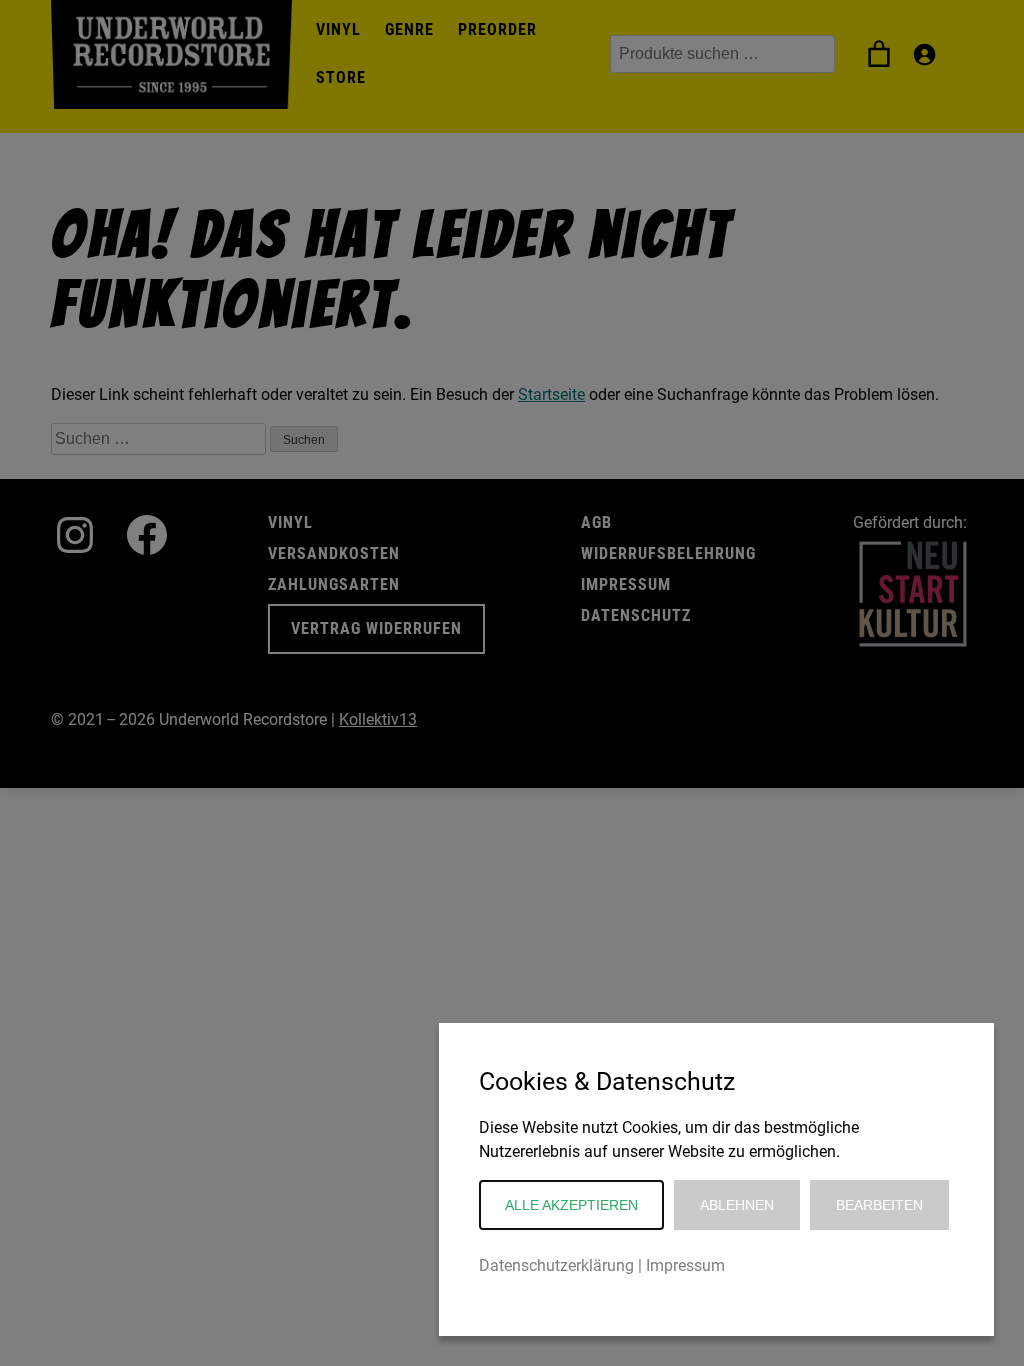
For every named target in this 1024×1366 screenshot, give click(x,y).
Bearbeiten (879, 1205)
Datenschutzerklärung (556, 1265)
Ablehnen (737, 1205)
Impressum (685, 1265)
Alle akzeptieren (571, 1205)
